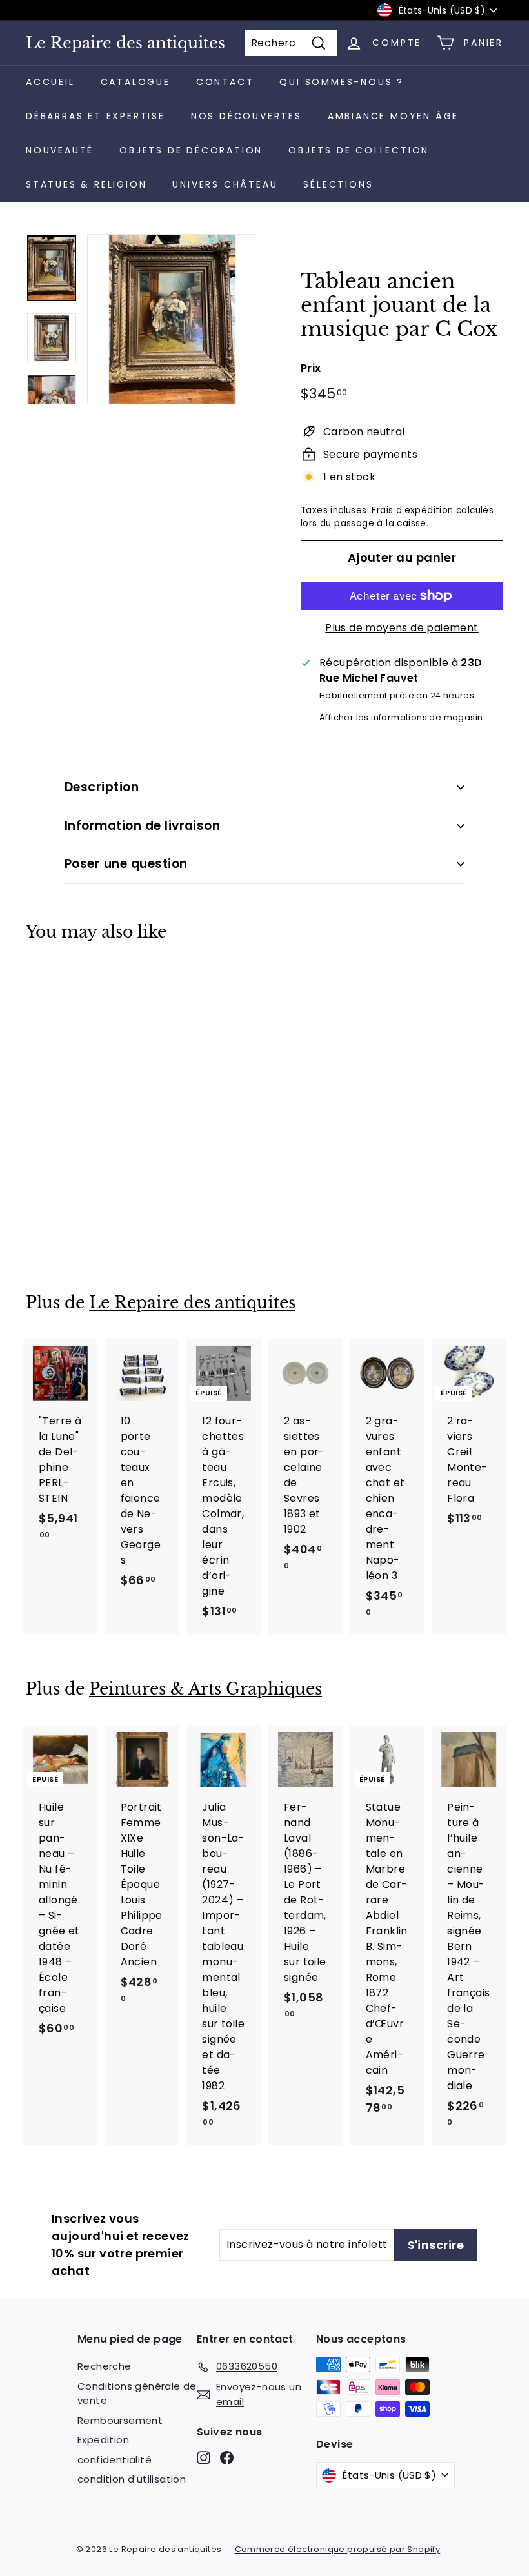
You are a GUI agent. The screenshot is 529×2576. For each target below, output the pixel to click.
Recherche (105, 2366)
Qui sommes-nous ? (342, 82)
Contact (225, 82)
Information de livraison (142, 826)
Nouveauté (60, 150)
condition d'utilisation (132, 2479)
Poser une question (126, 864)
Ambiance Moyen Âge (393, 116)
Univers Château (225, 184)
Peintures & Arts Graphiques (205, 1689)
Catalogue (135, 82)
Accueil (50, 82)
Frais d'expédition (412, 510)
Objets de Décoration (191, 150)
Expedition (103, 2440)
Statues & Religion (86, 184)
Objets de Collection (359, 150)
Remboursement (120, 2420)
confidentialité (115, 2460)
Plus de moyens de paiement (402, 628)
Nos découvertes (246, 116)
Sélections (338, 184)
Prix (311, 368)
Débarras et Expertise (95, 116)
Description (102, 787)
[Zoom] (172, 319)
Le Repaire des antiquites (125, 43)
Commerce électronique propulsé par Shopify (338, 2549)
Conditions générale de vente (137, 2394)
